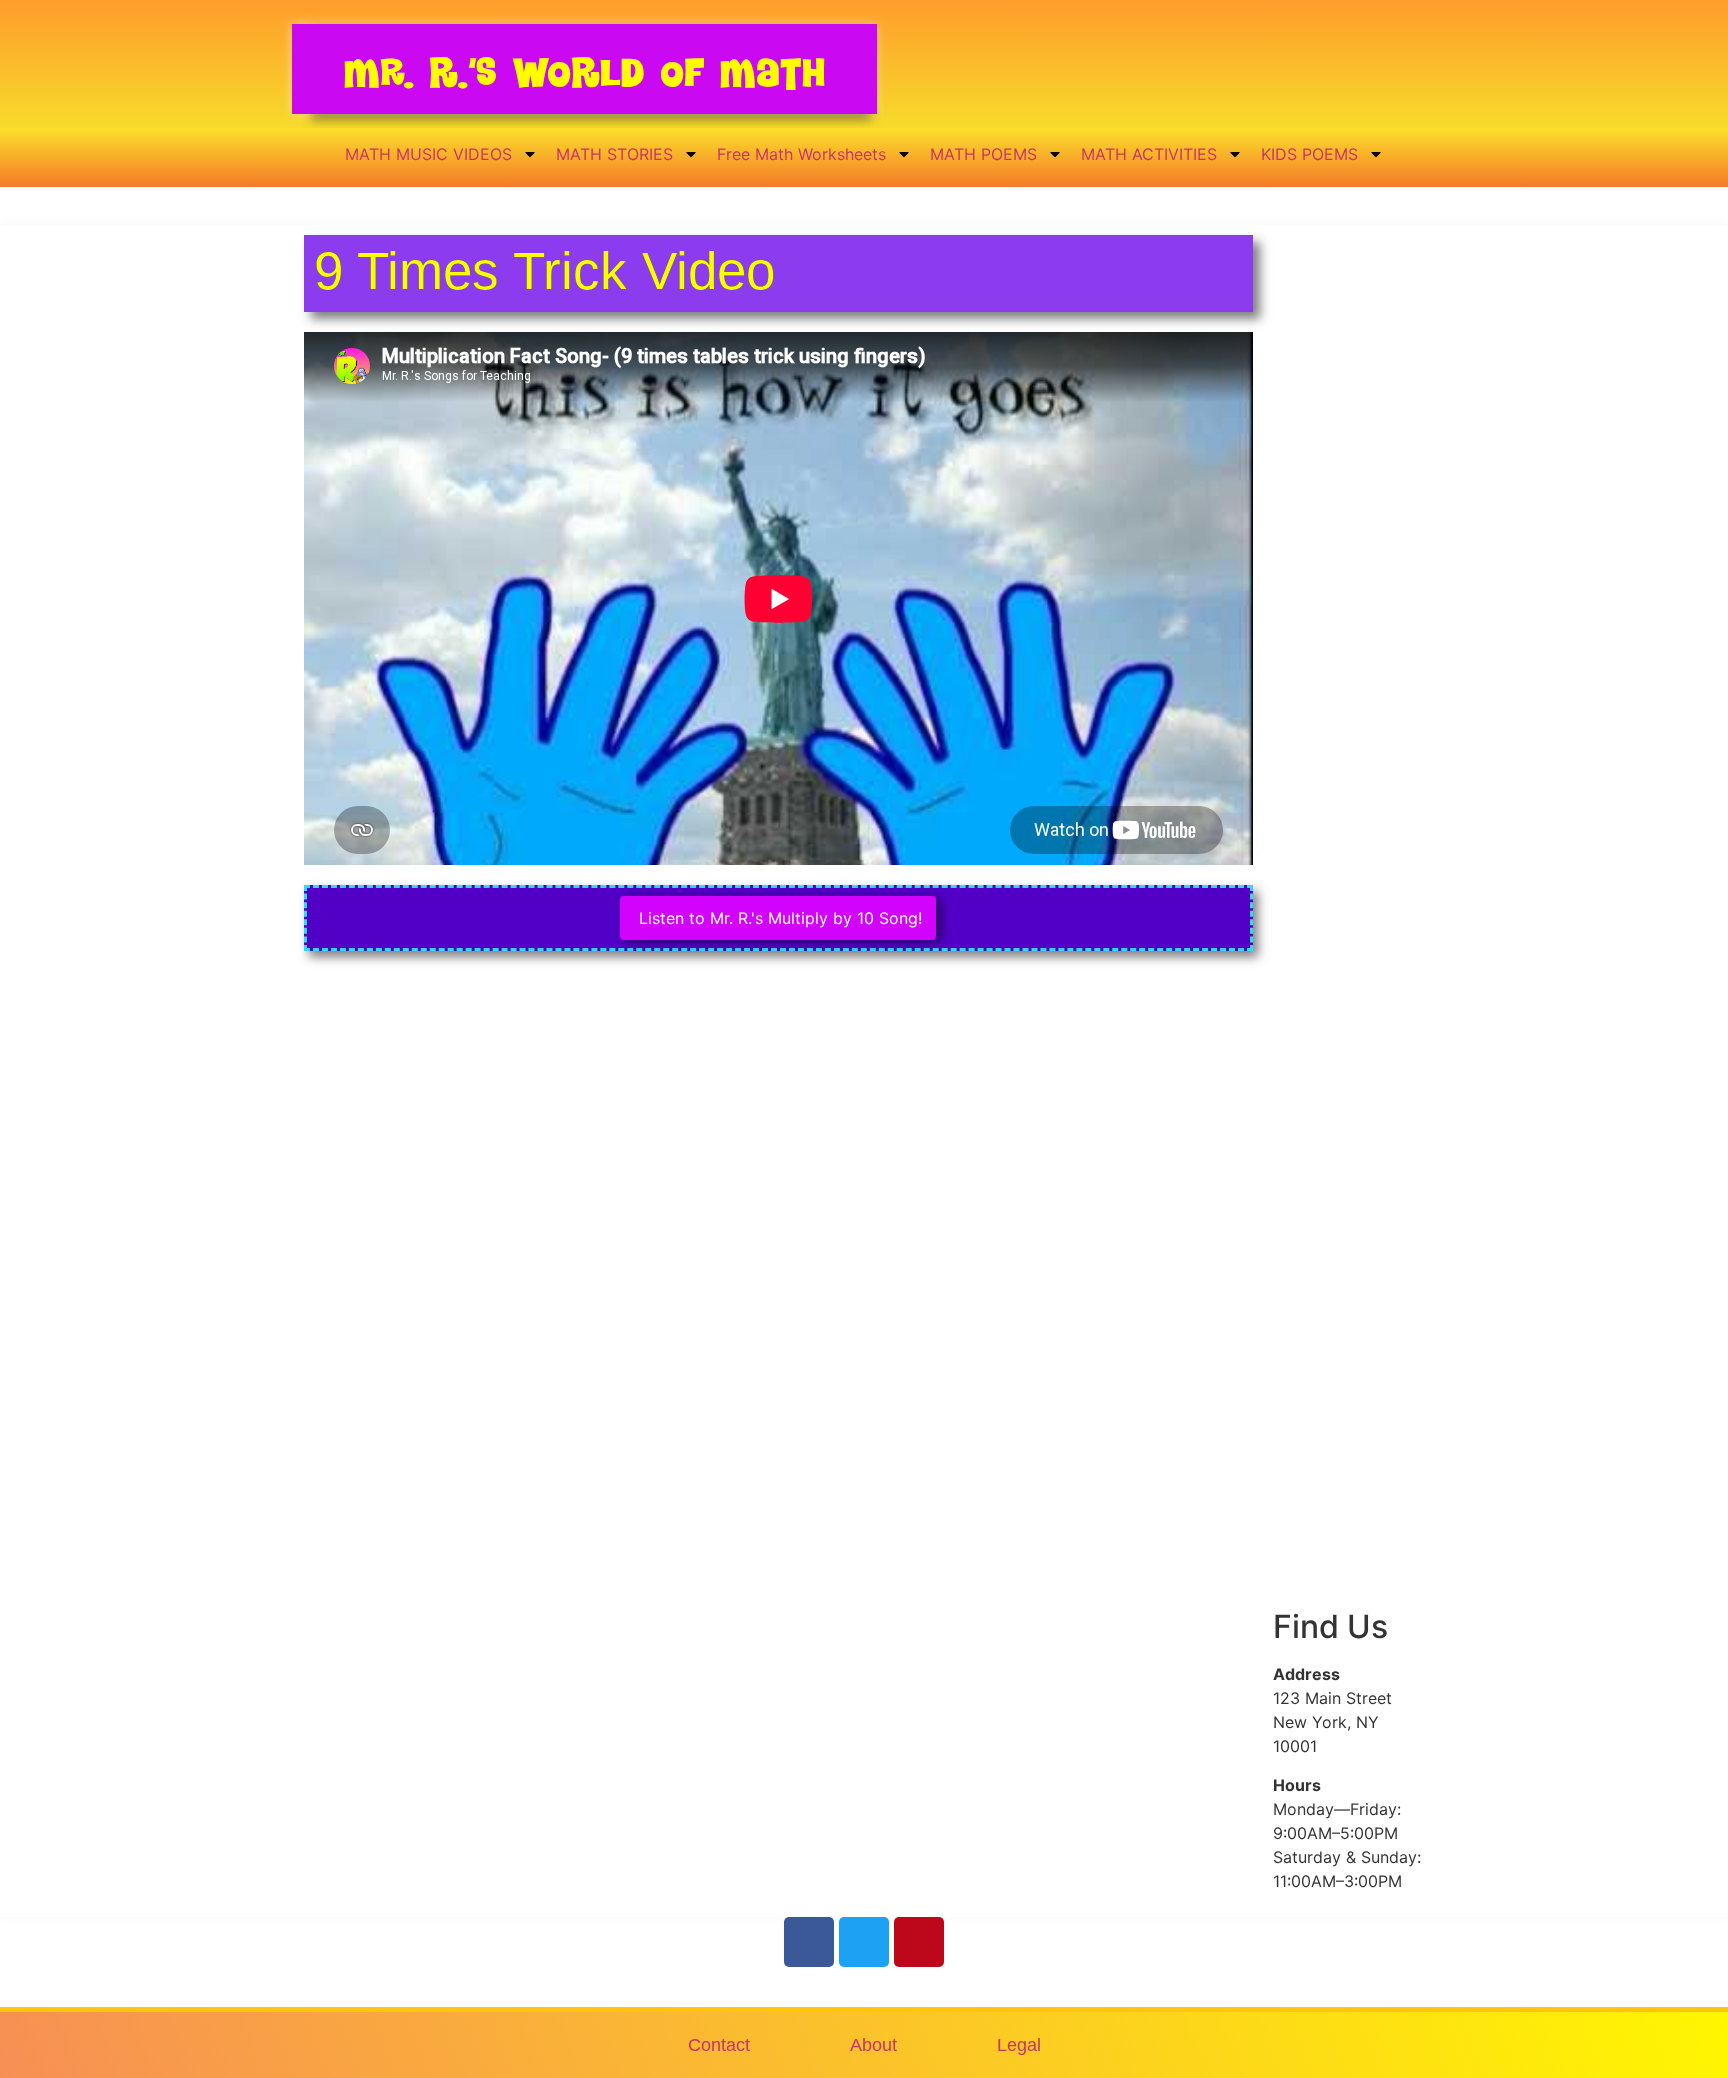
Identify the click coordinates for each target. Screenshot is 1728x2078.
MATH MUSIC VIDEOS (428, 154)
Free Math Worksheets (801, 154)
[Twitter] (864, 1942)
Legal (1019, 2045)
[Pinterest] (919, 1942)
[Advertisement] (1348, 583)
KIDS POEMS (1309, 154)
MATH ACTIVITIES (1149, 154)
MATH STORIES (614, 154)
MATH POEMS (983, 154)
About (873, 2045)
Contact (719, 2045)
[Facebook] (809, 1942)
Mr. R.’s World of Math (584, 72)
